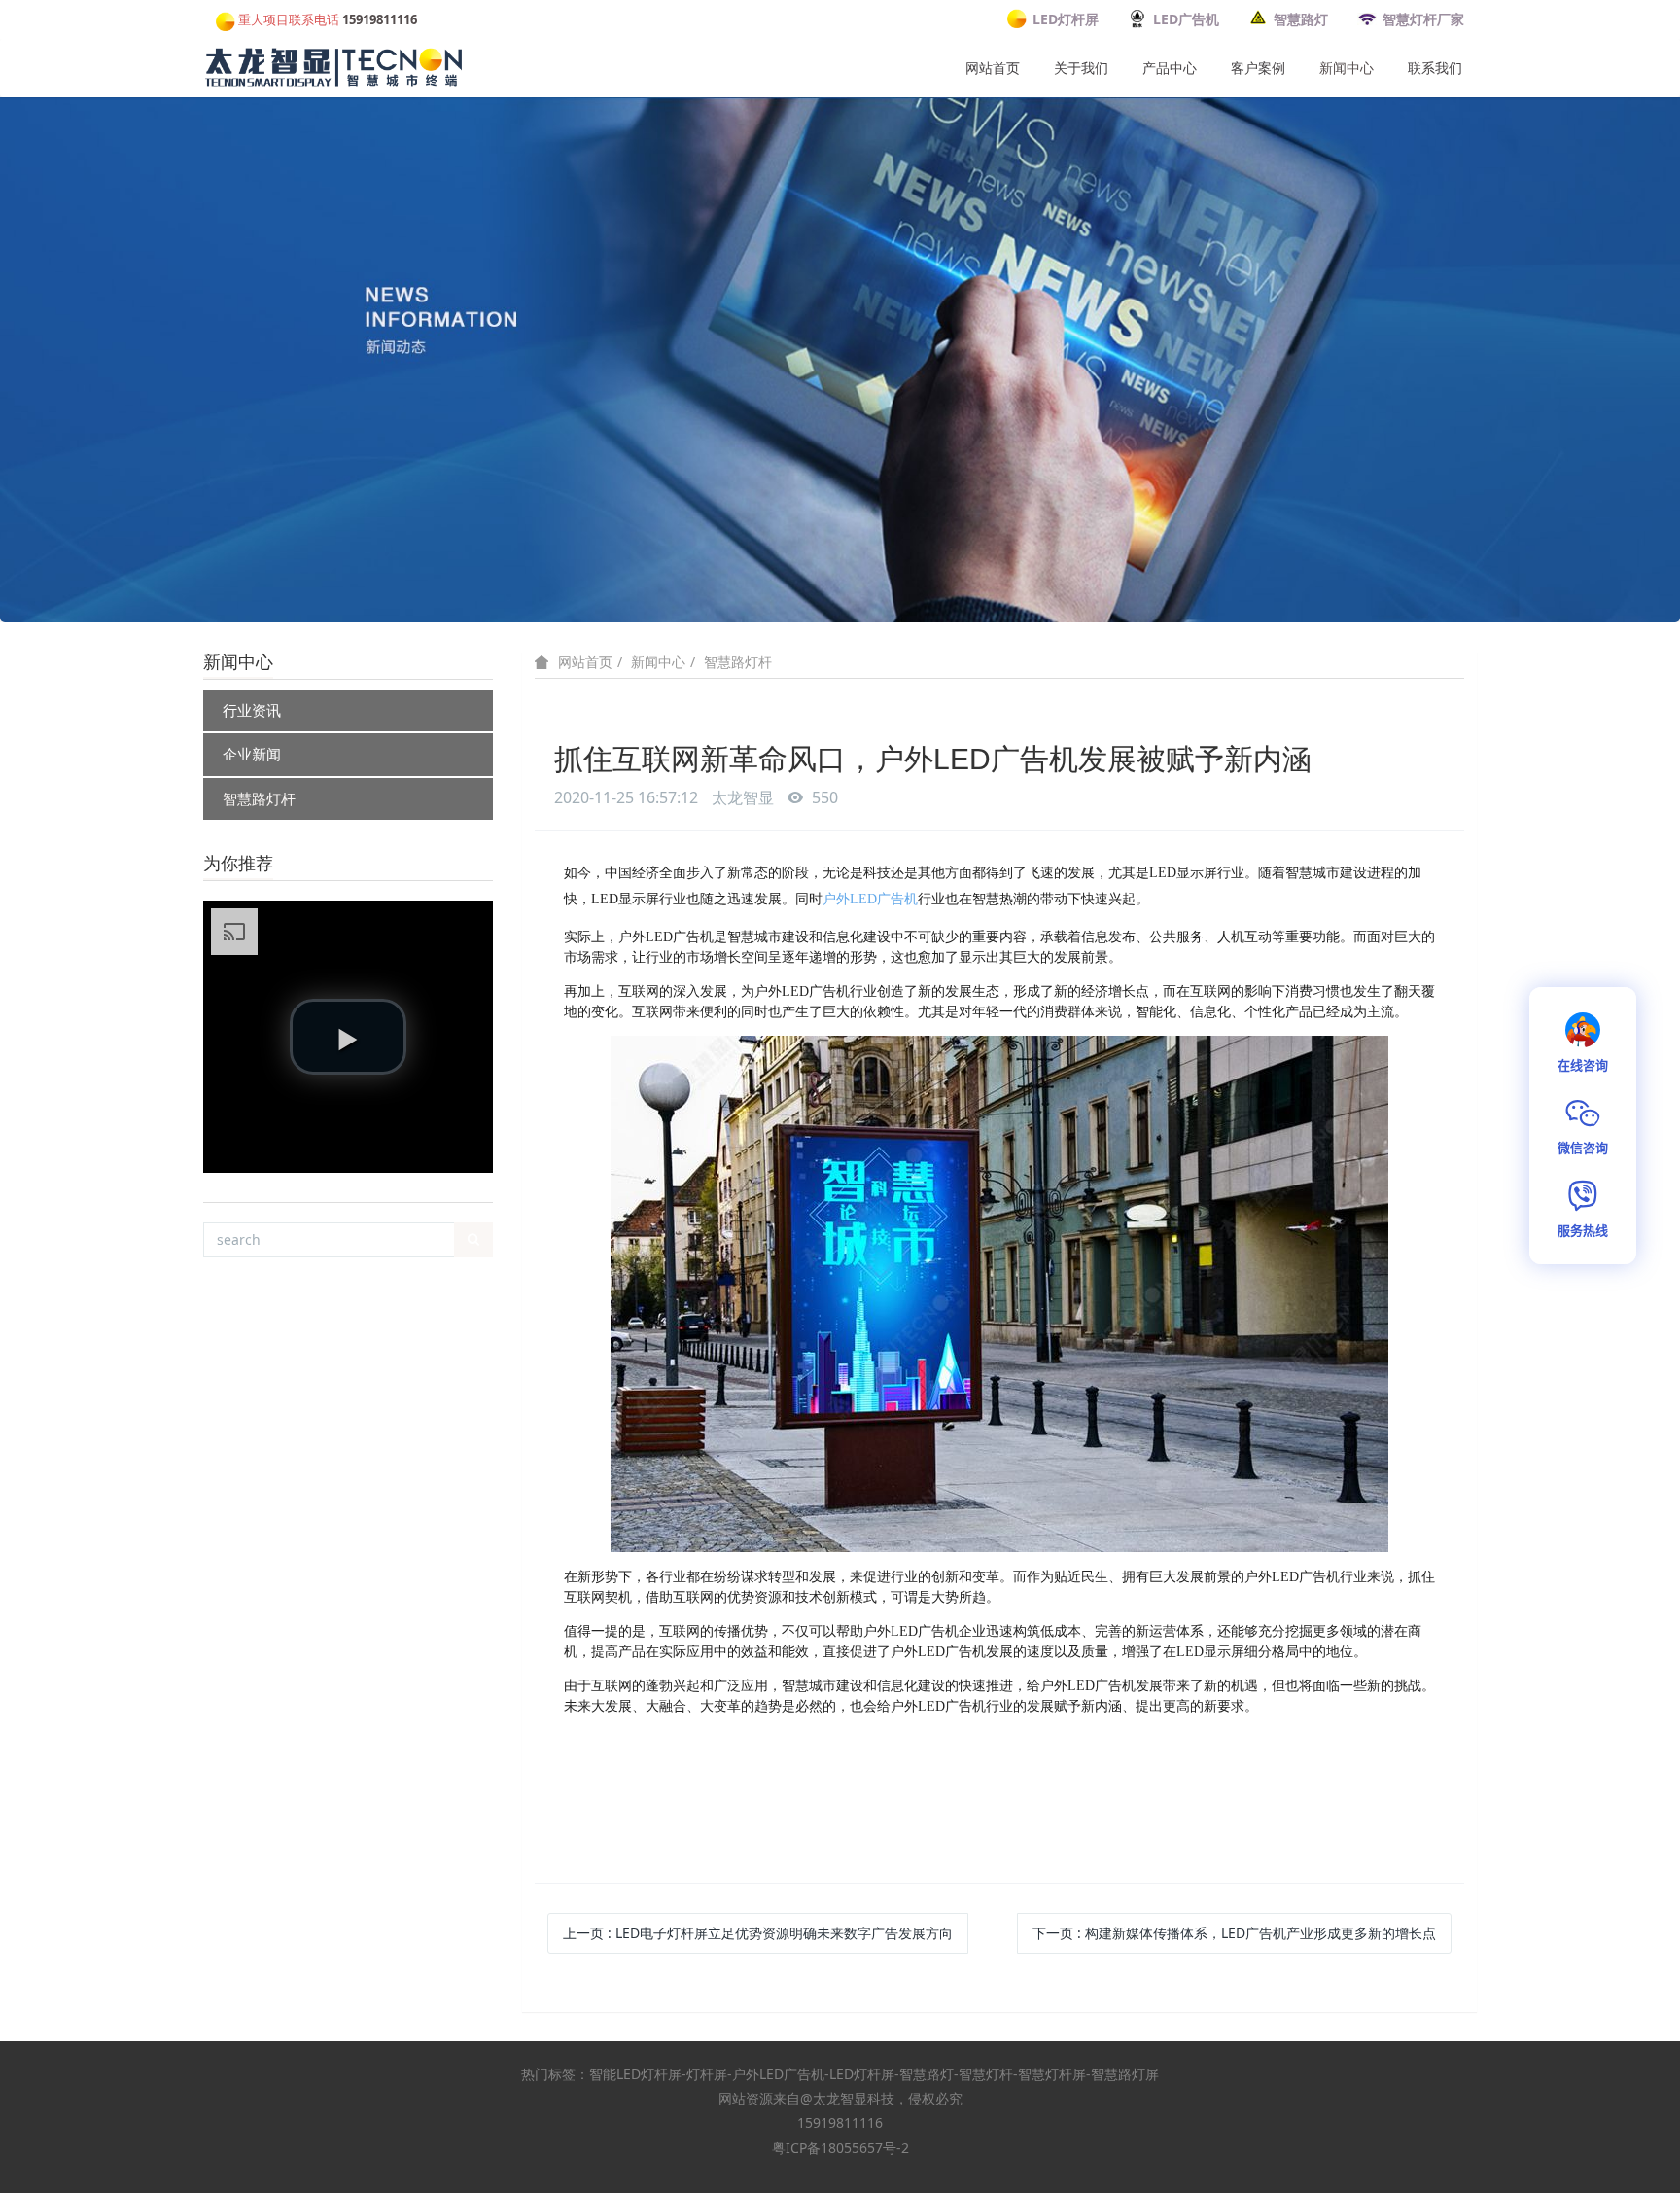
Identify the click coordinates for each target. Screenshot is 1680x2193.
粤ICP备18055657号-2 (840, 2148)
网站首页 (993, 68)
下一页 (1234, 1933)
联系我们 (1435, 68)
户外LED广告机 (870, 899)
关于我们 (1081, 68)
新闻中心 (1347, 68)
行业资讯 (252, 710)
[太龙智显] (335, 63)
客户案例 (1258, 68)
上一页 (758, 1933)
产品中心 (1170, 68)
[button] (348, 1037)
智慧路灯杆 (259, 798)
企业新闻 (252, 754)
